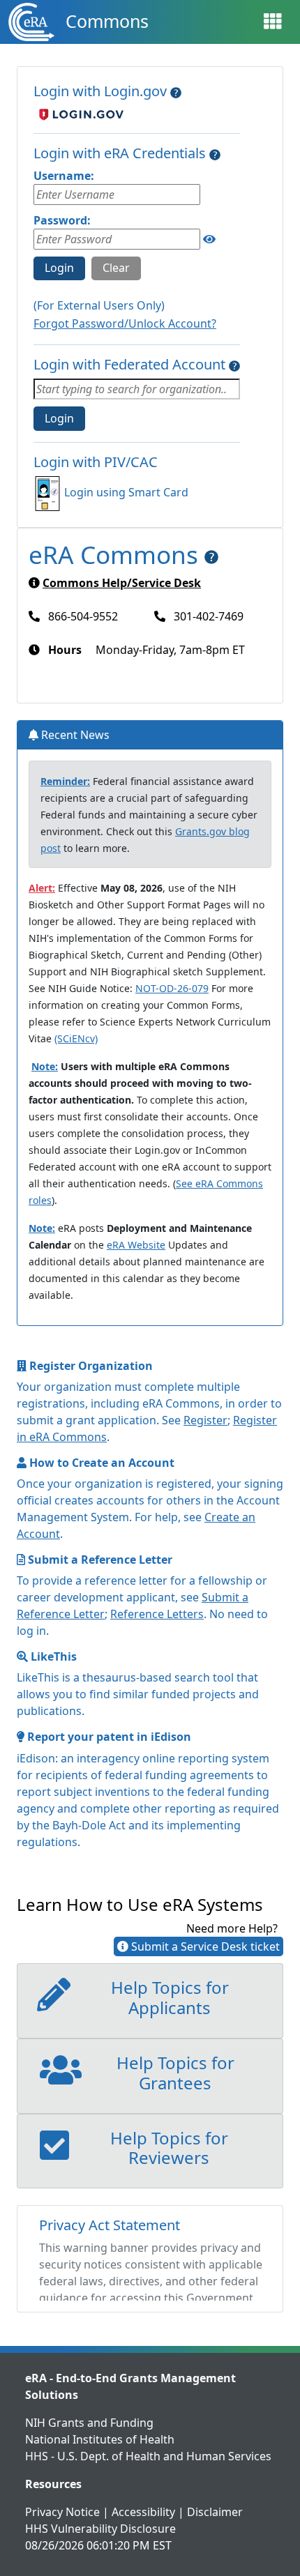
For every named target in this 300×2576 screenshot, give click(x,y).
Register (205, 1420)
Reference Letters (157, 1614)
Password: (62, 220)
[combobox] (137, 389)
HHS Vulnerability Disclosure (100, 2529)
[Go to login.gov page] (78, 114)
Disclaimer (215, 2512)
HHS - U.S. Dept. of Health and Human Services (148, 2456)
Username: (64, 176)
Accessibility (143, 2512)
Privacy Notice (62, 2512)
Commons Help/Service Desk (122, 583)
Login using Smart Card (126, 492)
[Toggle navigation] (273, 22)
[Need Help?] (176, 91)
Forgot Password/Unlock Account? (125, 323)
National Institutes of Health (100, 2439)
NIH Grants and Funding (89, 2423)
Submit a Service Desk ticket (204, 1946)
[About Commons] (211, 554)
